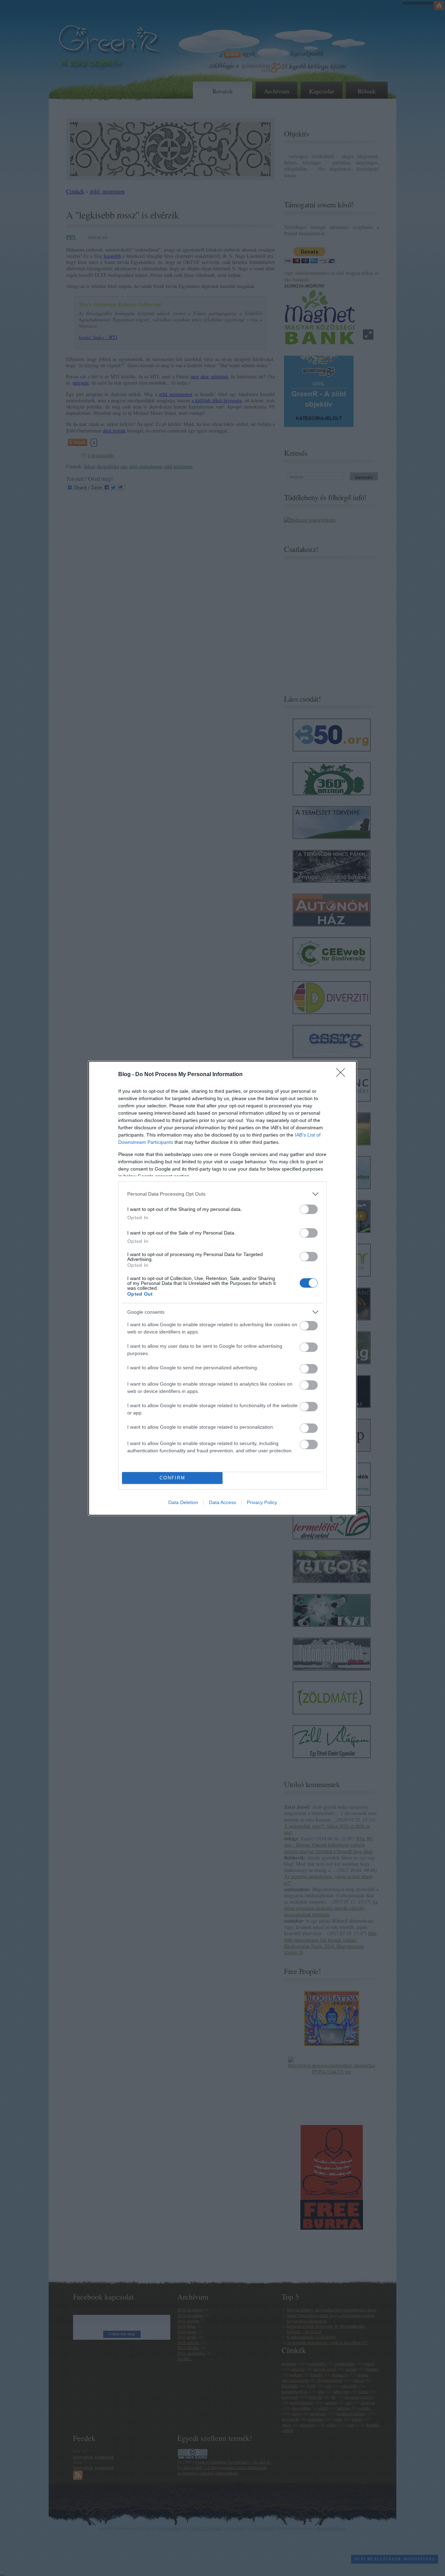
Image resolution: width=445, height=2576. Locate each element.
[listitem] (222, 1194)
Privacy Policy (262, 1502)
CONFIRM (172, 1478)
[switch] (309, 1209)
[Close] (343, 1075)
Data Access (222, 1502)
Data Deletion (183, 1502)
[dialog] (222, 1288)
